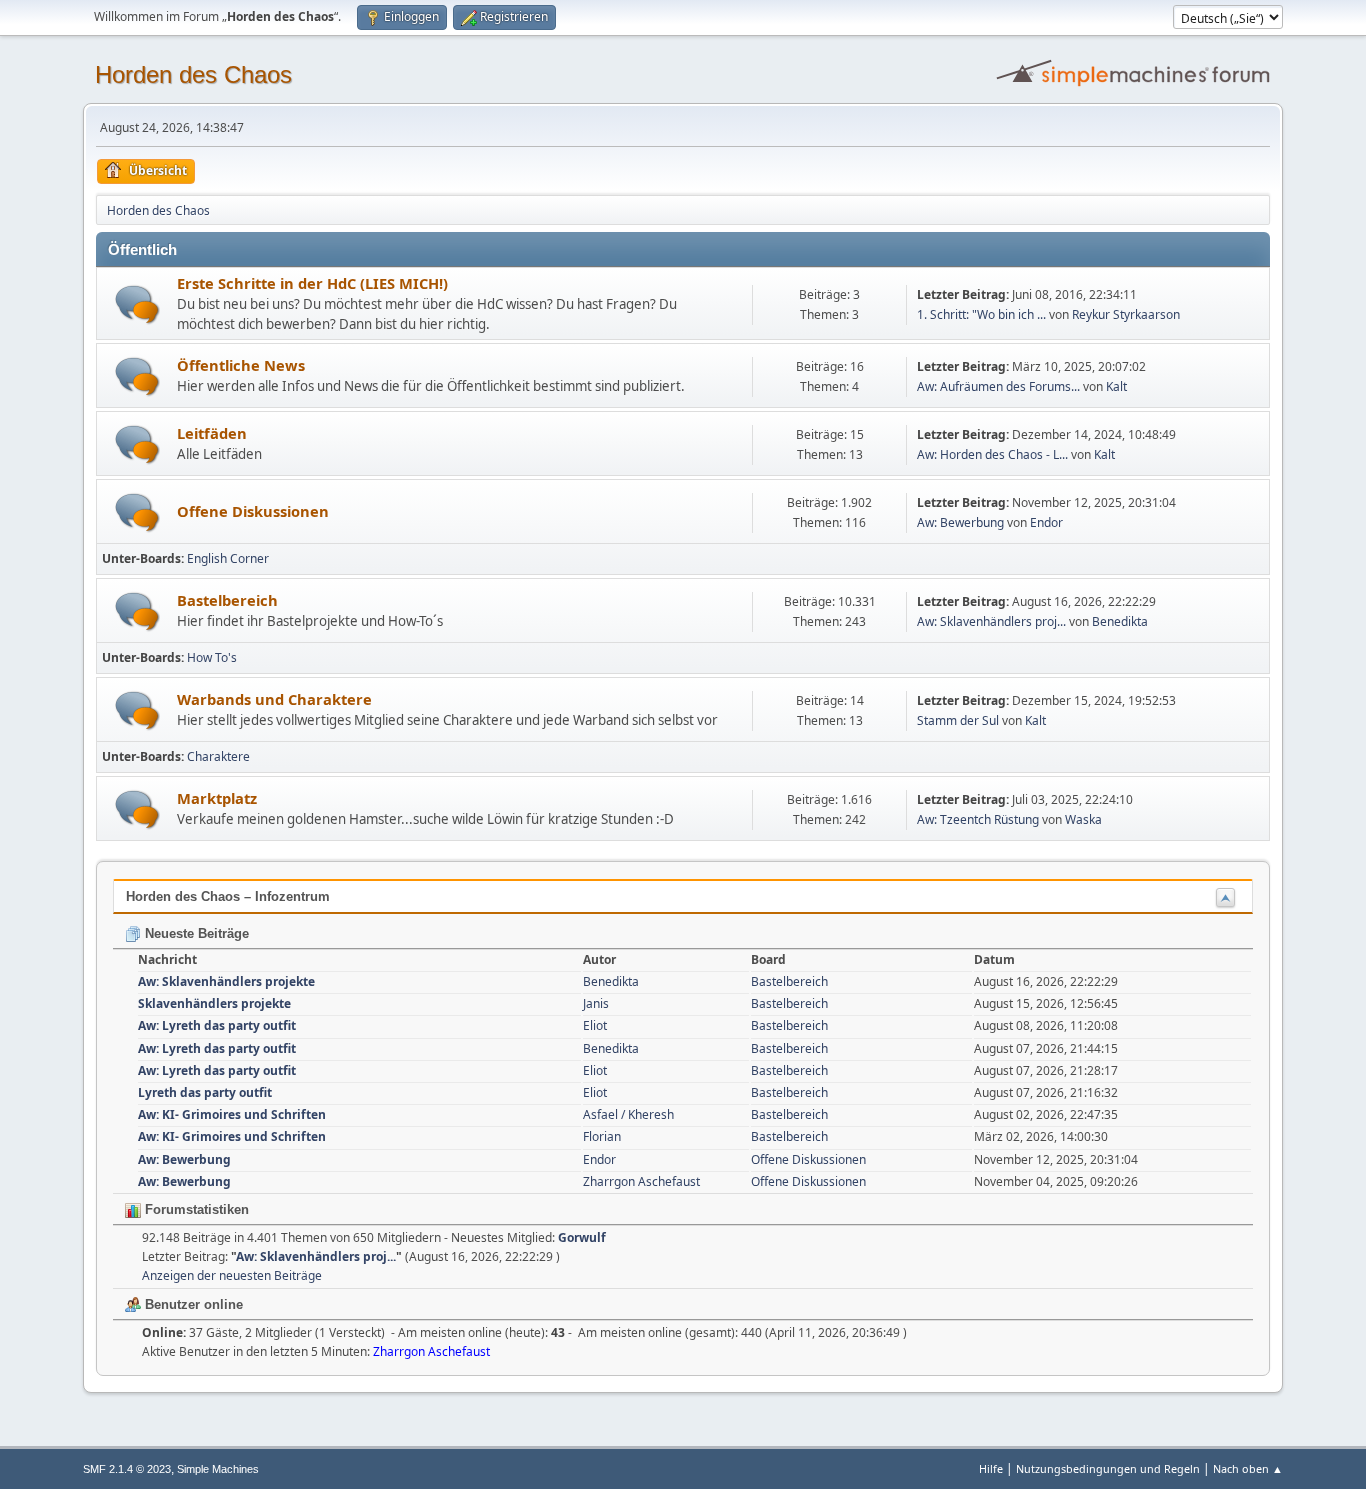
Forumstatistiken (195, 1209)
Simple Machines (218, 1469)
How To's (212, 657)
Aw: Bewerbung (960, 522)
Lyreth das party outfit (205, 1092)
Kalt (1116, 386)
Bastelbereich (227, 600)
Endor (1046, 522)
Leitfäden (212, 433)
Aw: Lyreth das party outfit (217, 1025)
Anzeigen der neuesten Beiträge (232, 1275)
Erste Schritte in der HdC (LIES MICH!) (312, 283)
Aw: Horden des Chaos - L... (992, 454)
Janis (596, 1003)
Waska (1083, 819)
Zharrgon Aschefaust (641, 1181)
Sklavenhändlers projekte (214, 1003)
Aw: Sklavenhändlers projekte (226, 981)
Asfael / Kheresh (628, 1114)
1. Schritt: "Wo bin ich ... (981, 314)
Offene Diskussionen (253, 511)
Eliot (595, 1025)
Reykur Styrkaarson (1126, 314)
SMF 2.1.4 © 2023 (127, 1469)
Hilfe (991, 1468)
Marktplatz (217, 798)
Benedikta (1120, 621)
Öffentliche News (241, 365)
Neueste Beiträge (195, 933)
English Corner (228, 558)
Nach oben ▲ (1248, 1468)
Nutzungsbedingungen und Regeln (1108, 1468)
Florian (602, 1136)
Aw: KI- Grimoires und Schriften (232, 1114)
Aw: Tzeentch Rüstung (978, 819)
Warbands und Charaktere (274, 699)
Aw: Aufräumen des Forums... (998, 386)
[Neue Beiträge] (137, 304)
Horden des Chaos (193, 74)
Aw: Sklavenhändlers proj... (991, 621)
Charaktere (218, 756)
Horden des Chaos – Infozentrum (228, 896)
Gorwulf (582, 1237)
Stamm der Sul (958, 720)
